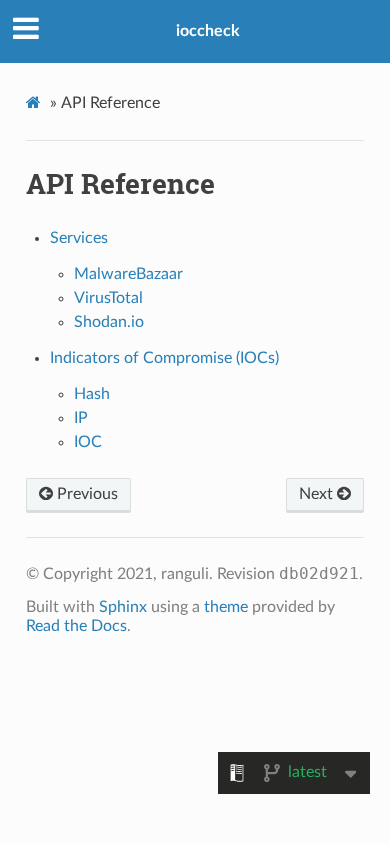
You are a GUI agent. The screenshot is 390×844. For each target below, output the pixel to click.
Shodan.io (109, 322)
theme (226, 607)
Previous (85, 494)
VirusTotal (108, 298)
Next (318, 494)
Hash (92, 394)
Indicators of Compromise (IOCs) (164, 358)
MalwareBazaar (128, 274)
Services (79, 238)
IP (81, 418)
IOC (88, 442)
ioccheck (208, 31)
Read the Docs (76, 626)
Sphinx (123, 607)
